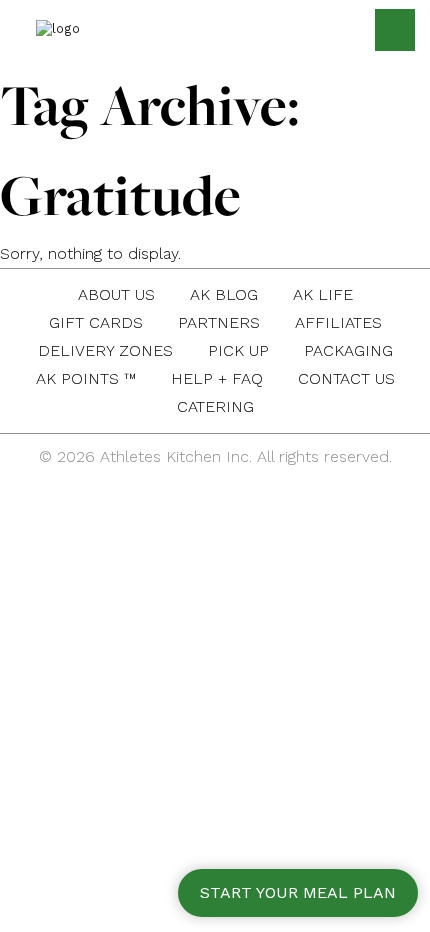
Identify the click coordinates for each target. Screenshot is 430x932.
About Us (116, 294)
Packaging (348, 350)
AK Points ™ (86, 378)
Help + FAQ (217, 378)
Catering (215, 406)
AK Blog (224, 294)
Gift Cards (96, 322)
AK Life (323, 294)
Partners (219, 322)
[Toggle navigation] (394, 30)
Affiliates (338, 322)
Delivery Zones (105, 350)
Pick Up (238, 350)
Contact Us (346, 378)
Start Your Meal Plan (298, 892)
